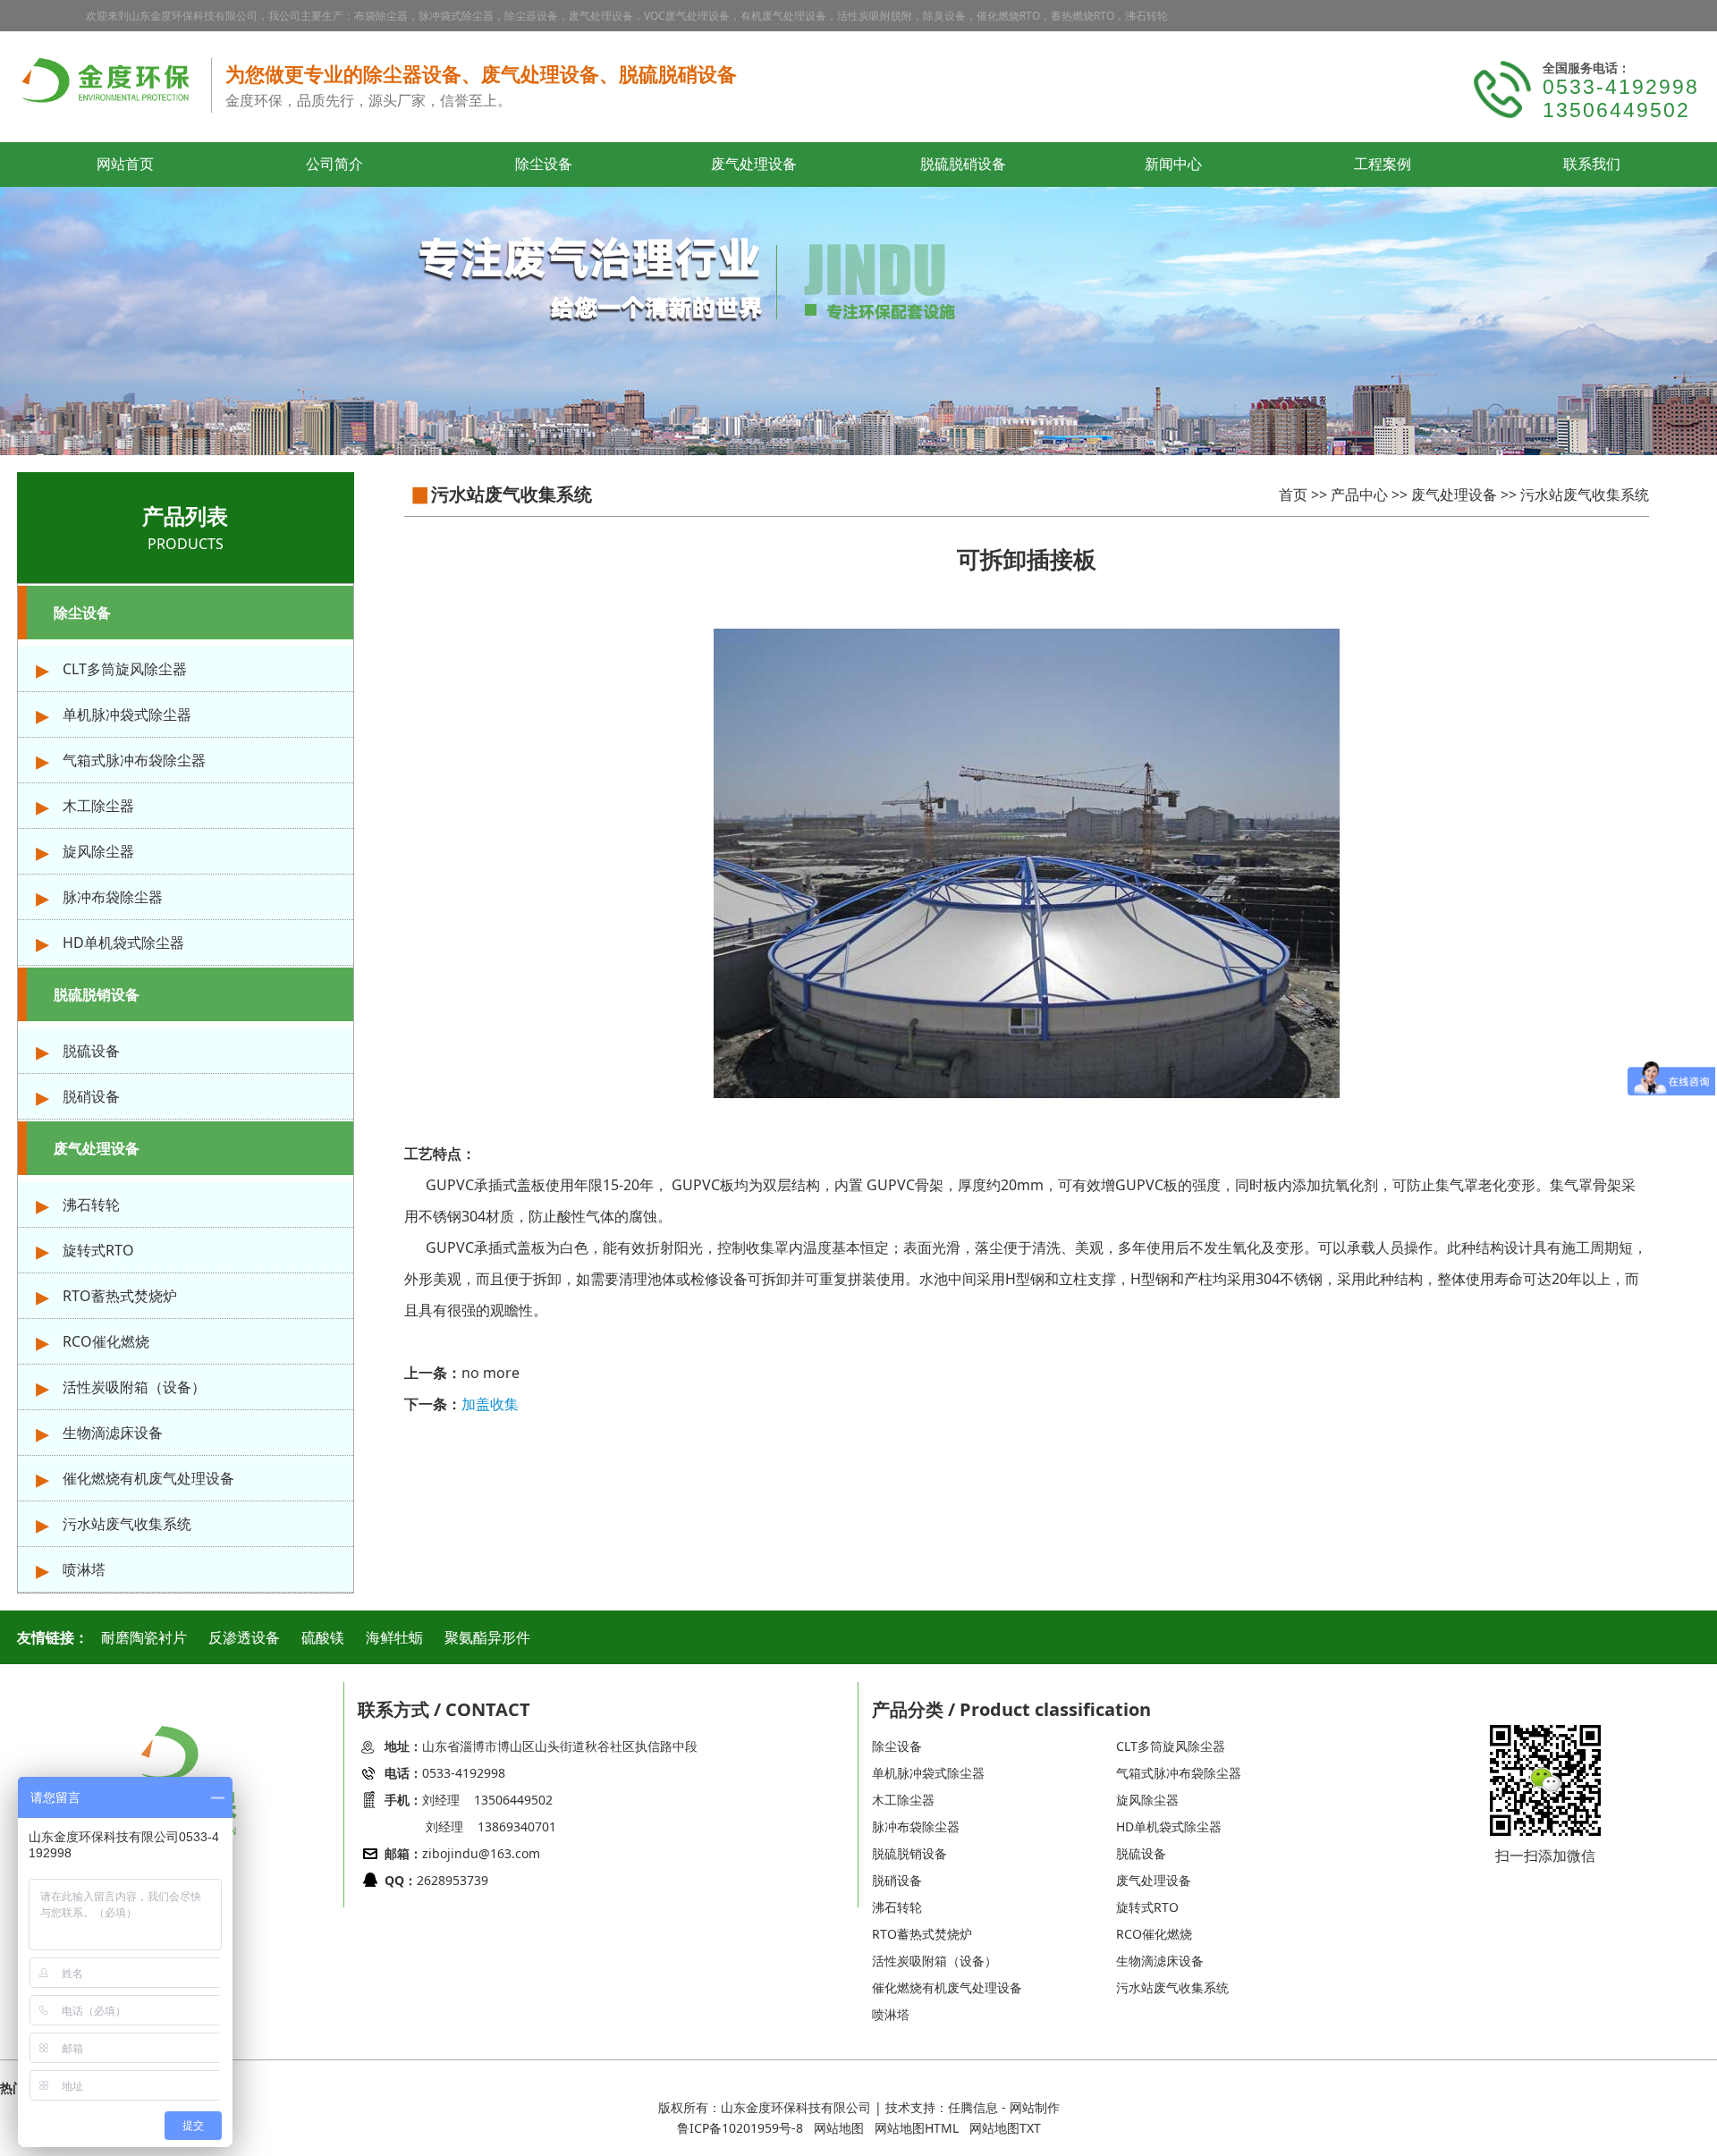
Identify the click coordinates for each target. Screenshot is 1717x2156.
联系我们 (1592, 165)
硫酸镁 (323, 1637)
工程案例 (1383, 165)
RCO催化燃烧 (106, 1341)
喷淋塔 (84, 1569)
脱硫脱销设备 (97, 994)
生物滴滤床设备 (113, 1433)
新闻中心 (1173, 165)
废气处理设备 (754, 165)
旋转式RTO (98, 1250)
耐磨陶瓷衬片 (144, 1637)
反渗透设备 (244, 1637)
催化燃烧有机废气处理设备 (148, 1478)
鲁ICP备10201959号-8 (740, 2128)
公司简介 (334, 165)
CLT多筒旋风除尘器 (125, 669)
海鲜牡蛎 (394, 1637)
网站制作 (1035, 2107)
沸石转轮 (91, 1205)
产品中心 (1359, 495)
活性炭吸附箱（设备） (134, 1387)
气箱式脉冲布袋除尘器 (134, 760)
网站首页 (125, 165)
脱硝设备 (91, 1096)
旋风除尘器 (98, 851)
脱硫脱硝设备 (963, 165)
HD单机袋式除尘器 (123, 943)
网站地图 (839, 2128)
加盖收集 (490, 1404)
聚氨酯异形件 (487, 1637)
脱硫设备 (91, 1051)
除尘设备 (544, 165)
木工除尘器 (98, 806)
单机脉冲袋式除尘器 (127, 714)
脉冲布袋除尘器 (113, 897)
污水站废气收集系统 (127, 1524)
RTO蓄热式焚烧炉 (120, 1296)
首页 (1293, 495)
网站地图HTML (917, 2128)
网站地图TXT (1005, 2128)
